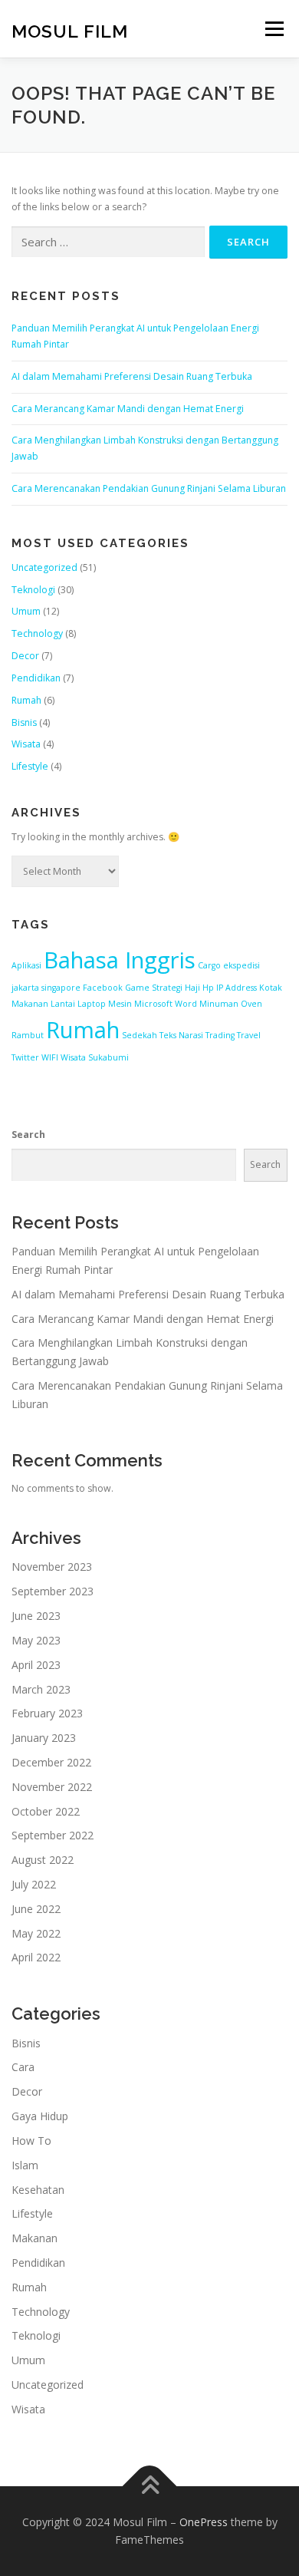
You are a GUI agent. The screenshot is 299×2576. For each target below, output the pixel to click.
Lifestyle (30, 766)
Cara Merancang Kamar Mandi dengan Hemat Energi (128, 409)
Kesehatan (38, 2190)
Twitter (25, 1057)
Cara (23, 2067)
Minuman (219, 1004)
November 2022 (52, 1787)
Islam (25, 2165)
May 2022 (36, 1933)
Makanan (34, 2238)
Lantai (63, 1004)
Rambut (28, 1035)
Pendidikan (36, 678)
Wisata (26, 744)
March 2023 (41, 1689)
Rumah (26, 700)
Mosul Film (70, 30)
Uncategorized (44, 567)
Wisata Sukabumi (95, 1057)
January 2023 (44, 1738)
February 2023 (47, 1713)
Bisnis (24, 722)
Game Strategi (154, 988)
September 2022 (53, 1835)
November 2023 (52, 1567)
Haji (192, 988)
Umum (26, 611)
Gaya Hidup (40, 2116)
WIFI (50, 1057)
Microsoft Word (166, 1004)
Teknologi (33, 590)
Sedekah (140, 1035)
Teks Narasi (181, 1035)
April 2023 (36, 1665)
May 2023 (36, 1640)
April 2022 (36, 1957)
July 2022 (34, 1884)
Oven (251, 1004)
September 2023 (53, 1591)
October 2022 (46, 1811)
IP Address (237, 988)
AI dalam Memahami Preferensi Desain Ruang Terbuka (132, 376)
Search (28, 1135)
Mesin (120, 1004)
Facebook (103, 988)
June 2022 (36, 1909)
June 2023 (36, 1616)
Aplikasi (26, 965)
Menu (273, 29)
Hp (208, 988)
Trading (220, 1035)
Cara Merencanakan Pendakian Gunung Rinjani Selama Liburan (149, 488)
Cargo (209, 965)
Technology (37, 633)
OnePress (204, 2522)
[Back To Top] (150, 2486)
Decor (25, 656)
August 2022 (43, 1860)
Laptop (92, 1004)
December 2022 (51, 1762)
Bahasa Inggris (120, 960)
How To (31, 2141)
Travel (249, 1035)
